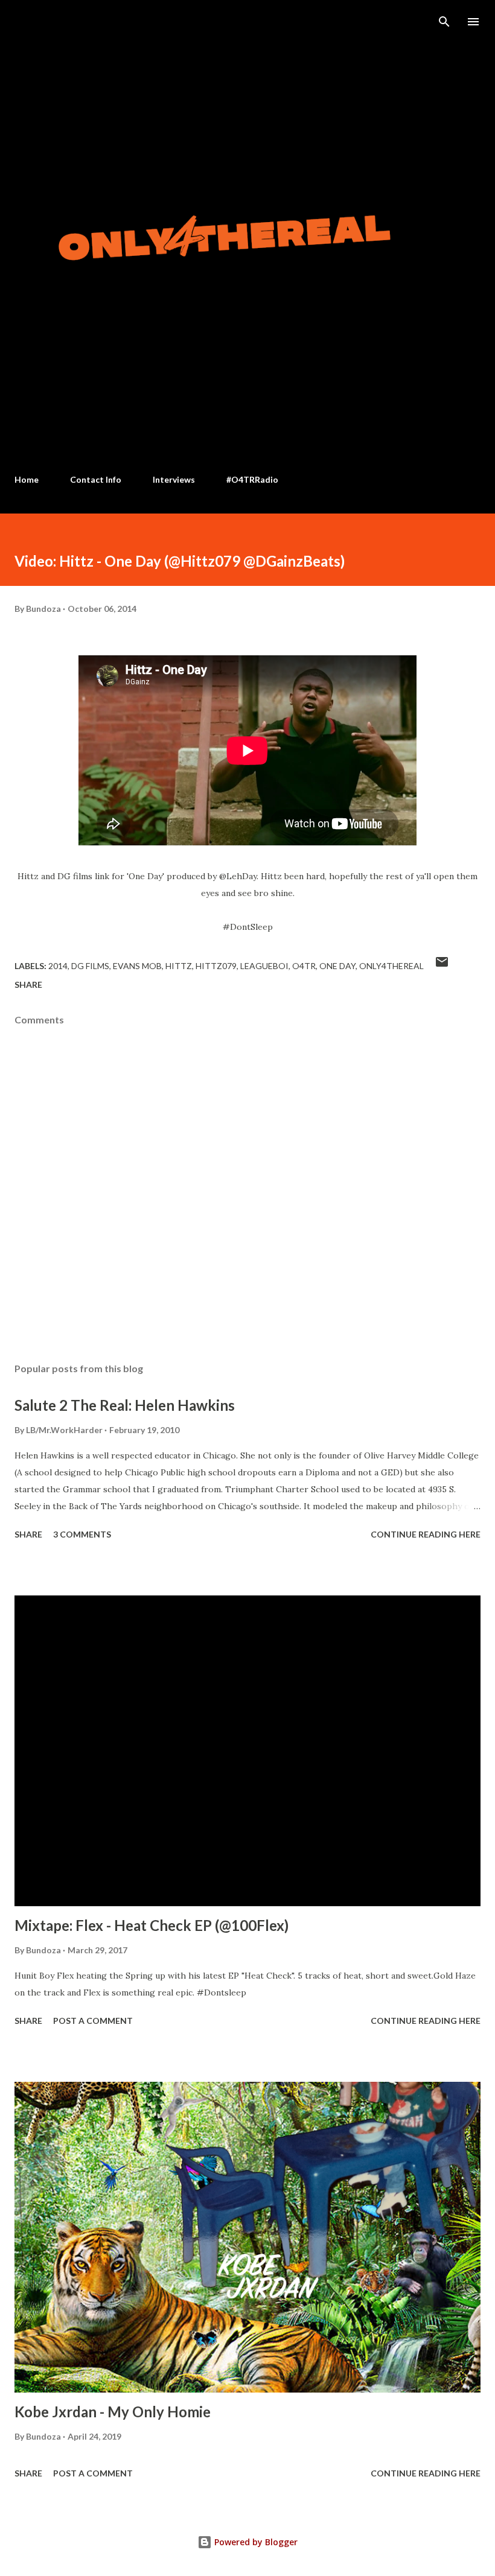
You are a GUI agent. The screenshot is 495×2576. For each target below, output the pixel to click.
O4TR (304, 966)
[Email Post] (442, 966)
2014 (58, 966)
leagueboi (264, 966)
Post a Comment (93, 2021)
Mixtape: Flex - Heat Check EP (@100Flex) (152, 1925)
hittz (179, 966)
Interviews (174, 479)
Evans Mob (137, 966)
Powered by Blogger (255, 2542)
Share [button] (28, 984)
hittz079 (216, 966)
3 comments (82, 1534)
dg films (90, 966)
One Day (337, 966)
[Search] (444, 22)
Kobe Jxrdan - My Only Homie (113, 2412)
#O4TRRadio (252, 479)
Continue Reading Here (426, 1534)
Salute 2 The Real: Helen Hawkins (125, 1405)
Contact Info (96, 479)
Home (27, 479)
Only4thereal (391, 966)
